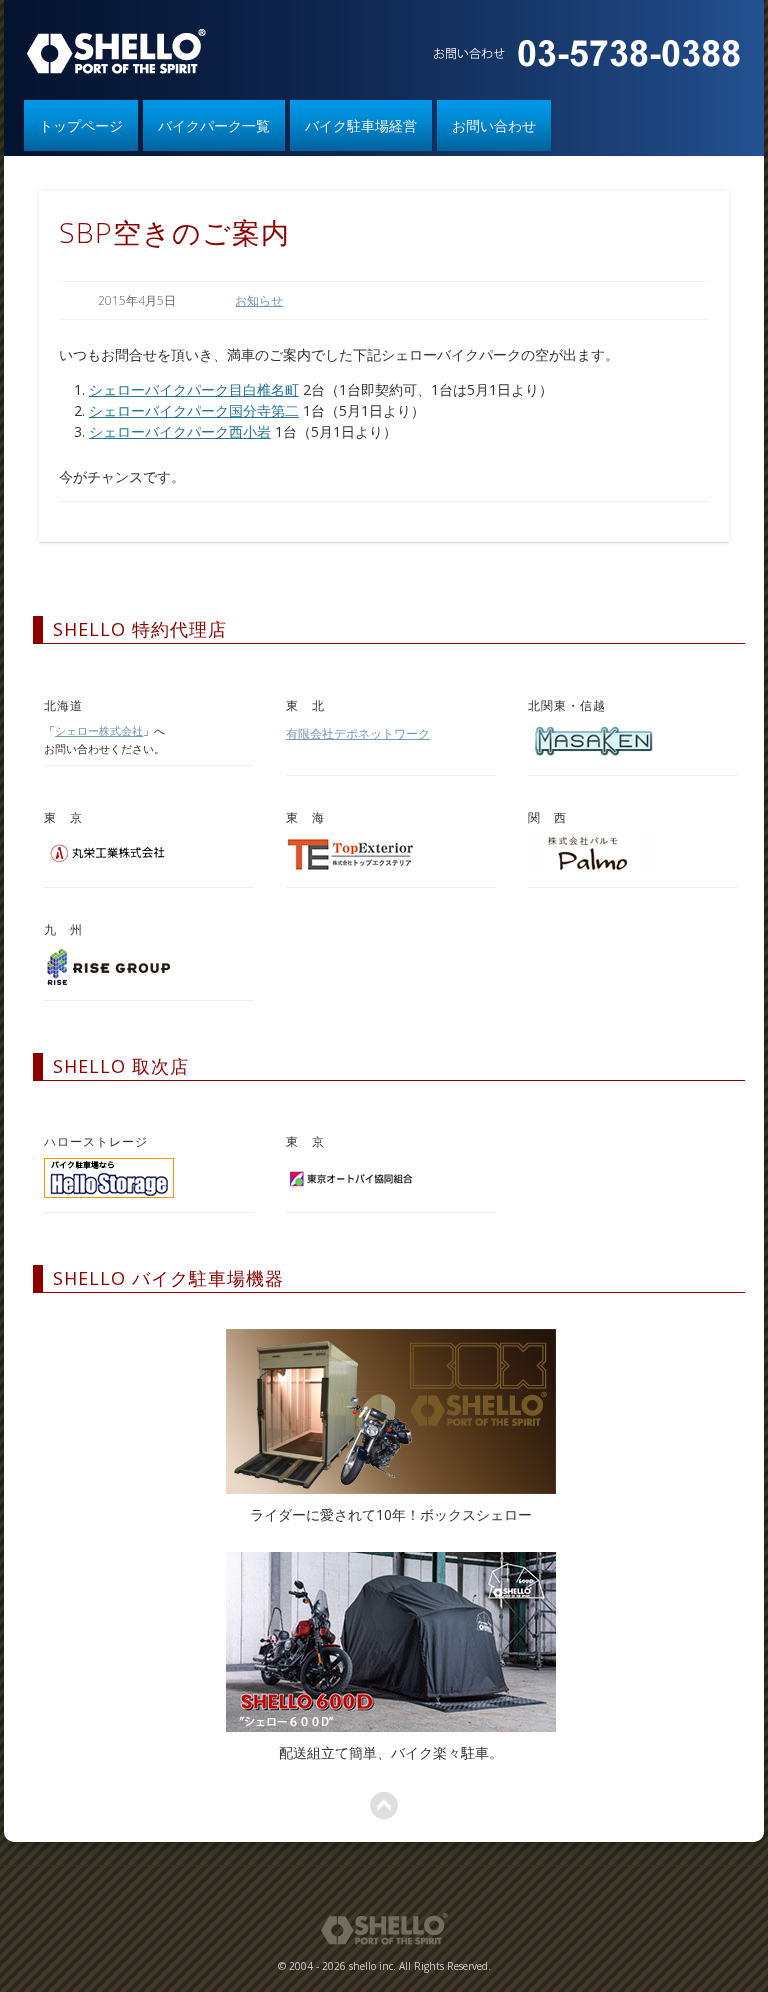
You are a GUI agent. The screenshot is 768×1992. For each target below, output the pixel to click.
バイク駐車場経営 (361, 125)
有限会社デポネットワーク (358, 733)
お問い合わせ (494, 125)
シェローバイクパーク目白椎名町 (194, 389)
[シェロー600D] (391, 1642)
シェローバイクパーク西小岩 (180, 431)
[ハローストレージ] (109, 1192)
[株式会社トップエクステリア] (351, 868)
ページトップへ (384, 1806)
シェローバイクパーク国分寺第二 (194, 410)
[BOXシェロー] (391, 1411)
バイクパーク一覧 (214, 125)
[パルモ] (593, 868)
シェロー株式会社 (99, 730)
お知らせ (259, 300)
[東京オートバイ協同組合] (351, 1192)
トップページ (81, 125)
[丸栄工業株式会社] (109, 868)
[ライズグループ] (109, 980)
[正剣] (593, 756)
